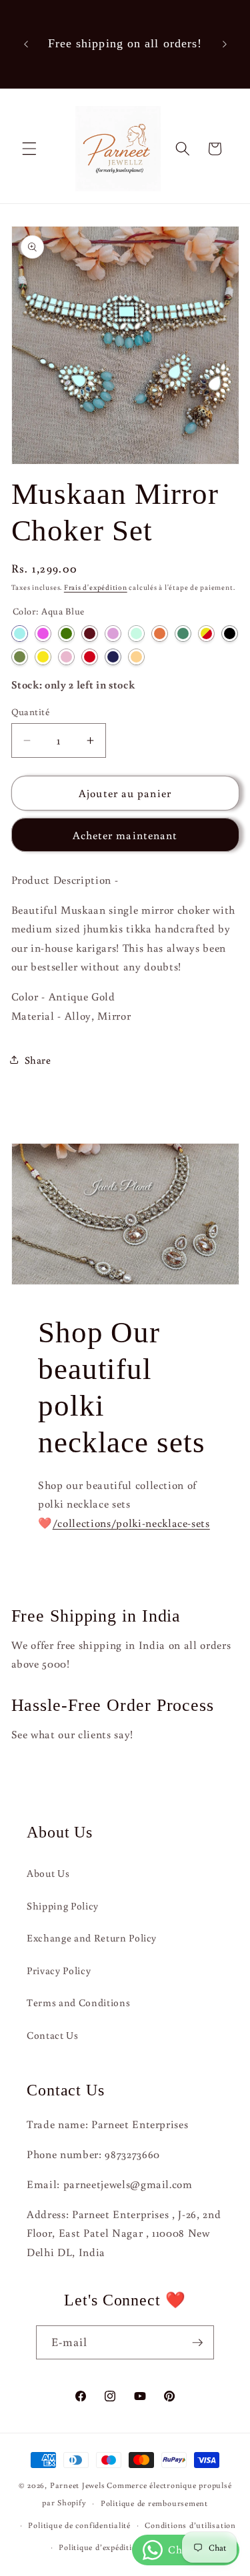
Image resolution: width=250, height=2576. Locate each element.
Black (230, 634)
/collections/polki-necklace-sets (131, 1523)
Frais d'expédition (96, 587)
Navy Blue (113, 657)
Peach (136, 657)
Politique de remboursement (154, 2503)
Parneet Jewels (78, 2485)
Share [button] (38, 1060)
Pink (66, 657)
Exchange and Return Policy (92, 1937)
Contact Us (53, 2035)
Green (66, 634)
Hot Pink (43, 634)
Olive (20, 657)
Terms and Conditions (78, 2002)
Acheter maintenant (125, 835)
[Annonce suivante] (225, 44)
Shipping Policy (63, 1906)
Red (90, 657)
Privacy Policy (59, 1970)
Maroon (90, 634)
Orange (160, 634)
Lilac (113, 634)
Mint (136, 634)
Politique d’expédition (100, 2547)
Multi (206, 634)
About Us (48, 1873)
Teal (183, 634)
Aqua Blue (20, 634)
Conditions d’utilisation (190, 2525)
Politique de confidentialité (79, 2525)
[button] (29, 149)
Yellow (43, 657)
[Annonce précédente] (26, 44)
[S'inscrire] (197, 2343)
